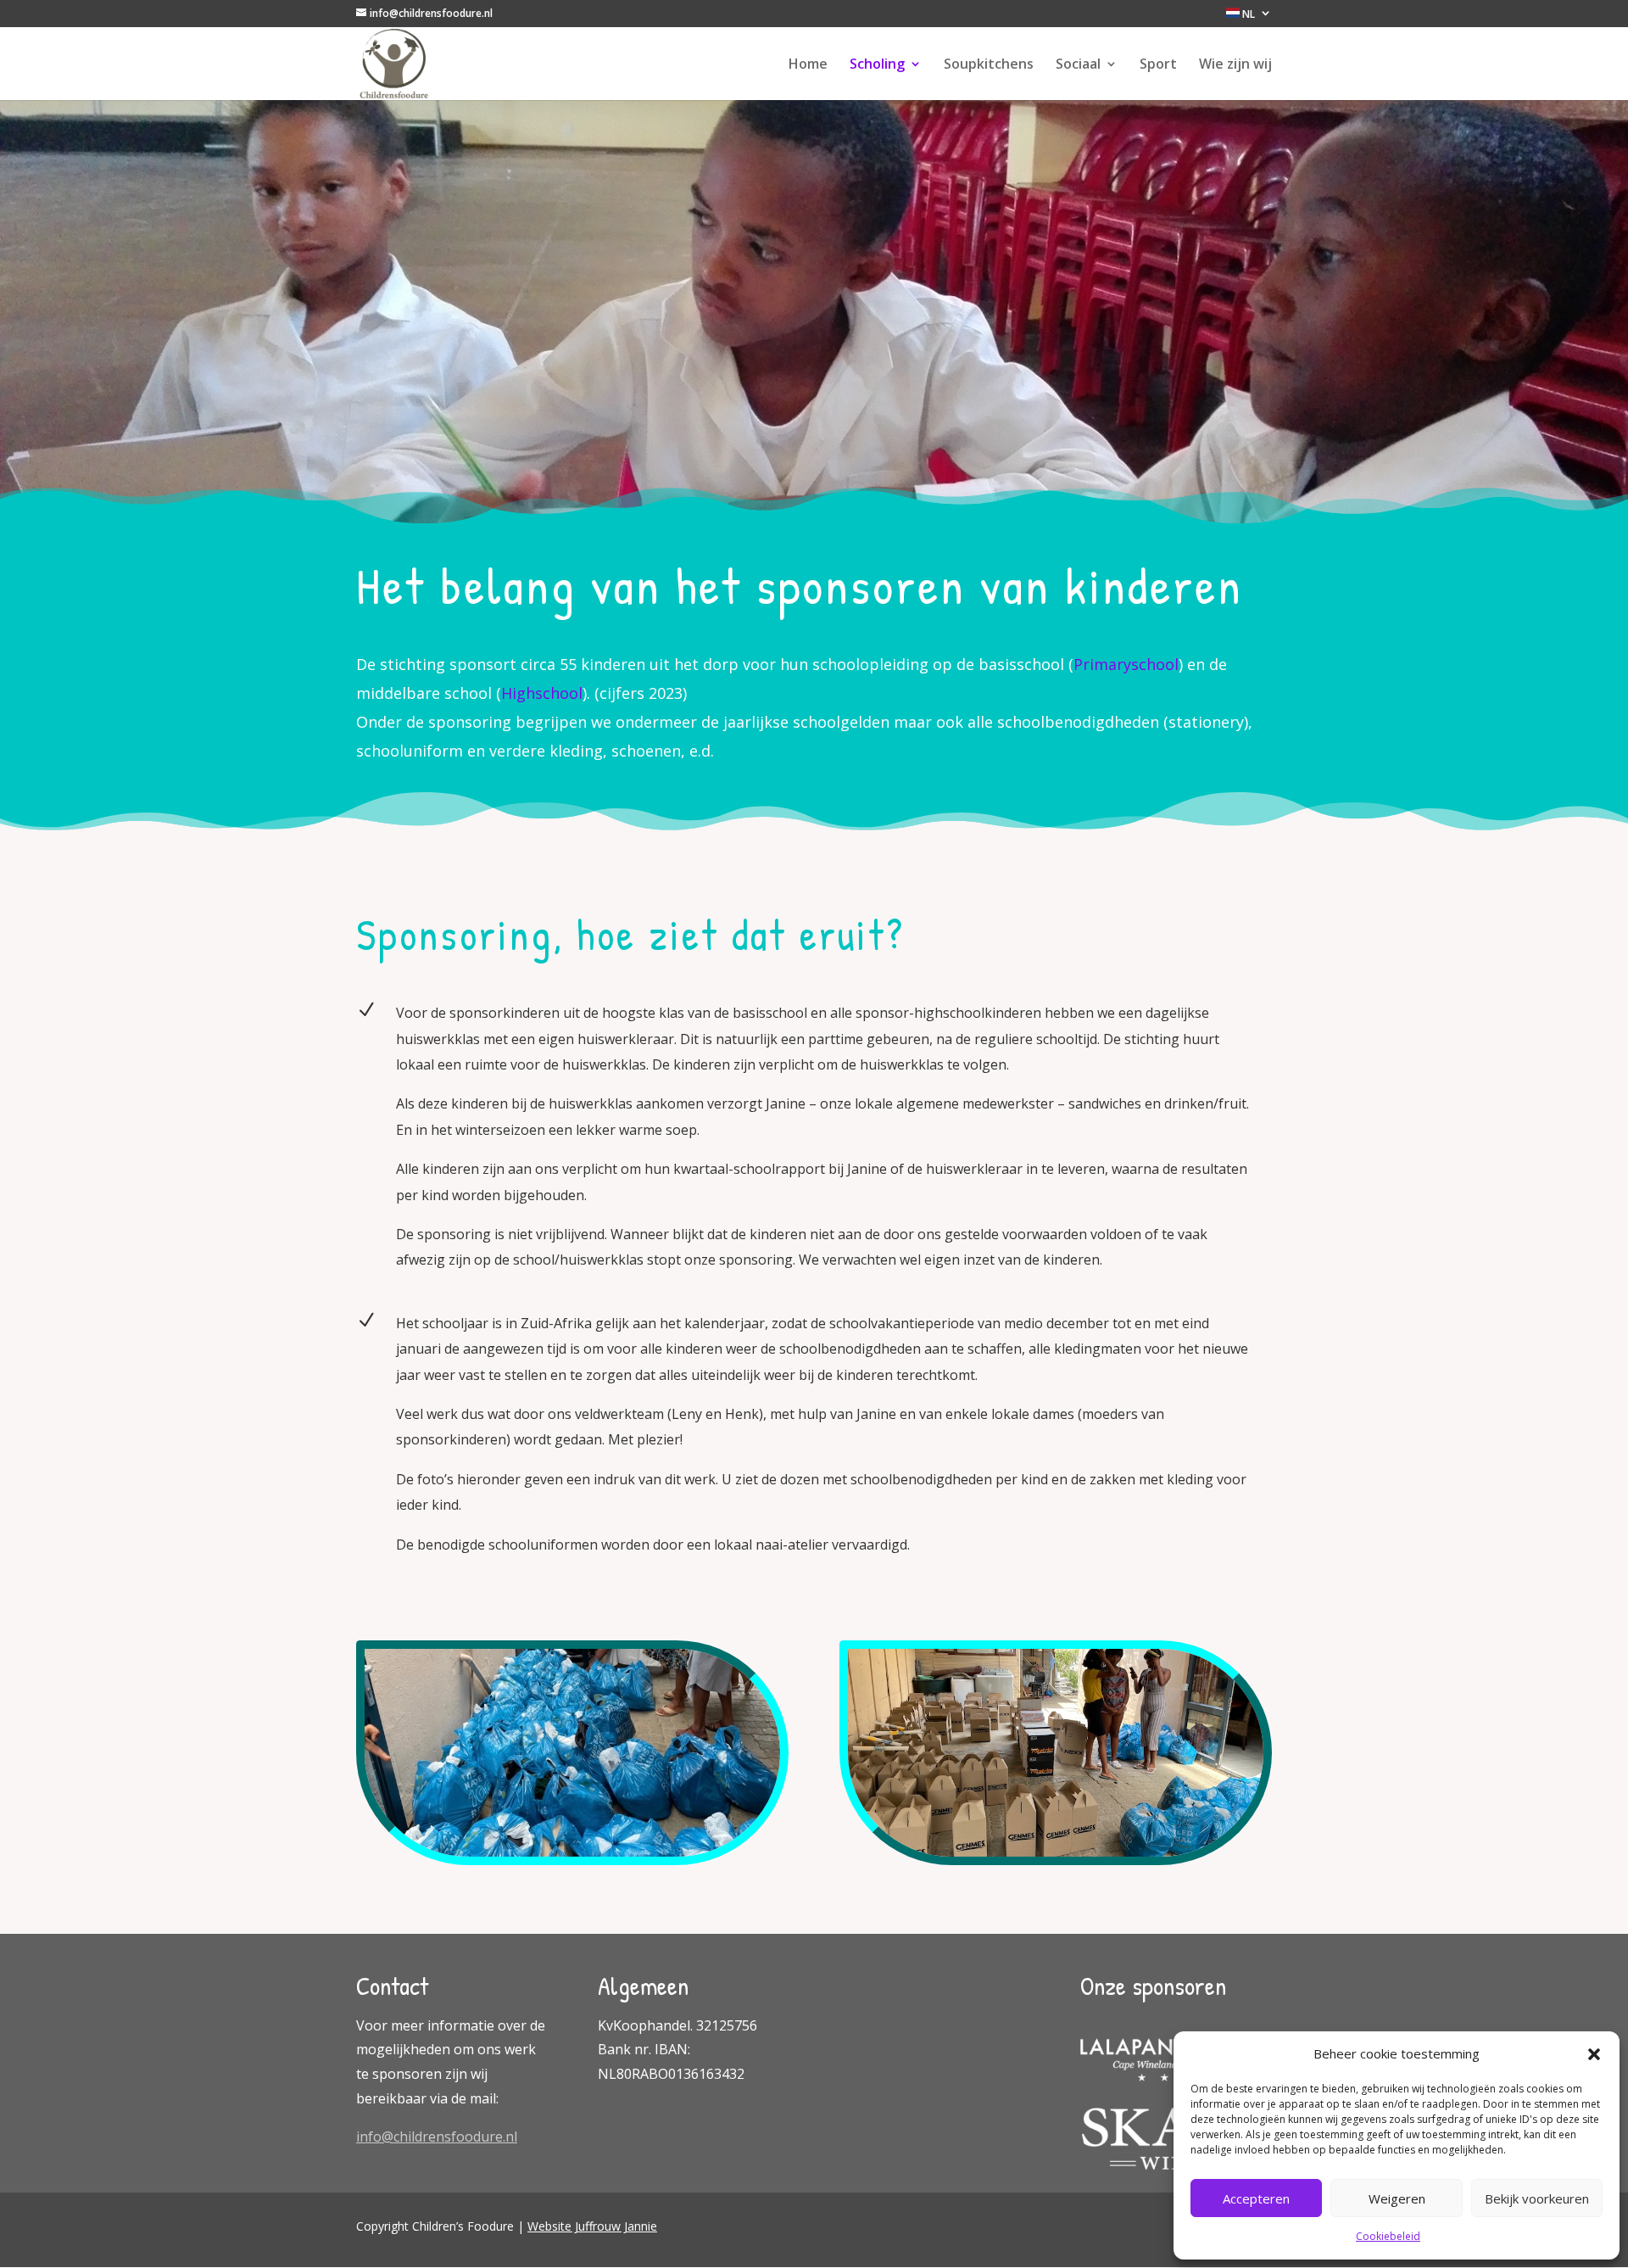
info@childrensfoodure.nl (437, 2137)
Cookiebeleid (1388, 2236)
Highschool (542, 693)
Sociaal (1078, 65)
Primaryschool (1126, 664)
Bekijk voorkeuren (1537, 2198)
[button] (1594, 2054)
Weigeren (1397, 2198)
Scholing (877, 65)
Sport (1158, 65)
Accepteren (1256, 2198)
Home (808, 65)
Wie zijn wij (1235, 65)
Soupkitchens (989, 65)
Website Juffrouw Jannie (592, 2226)
